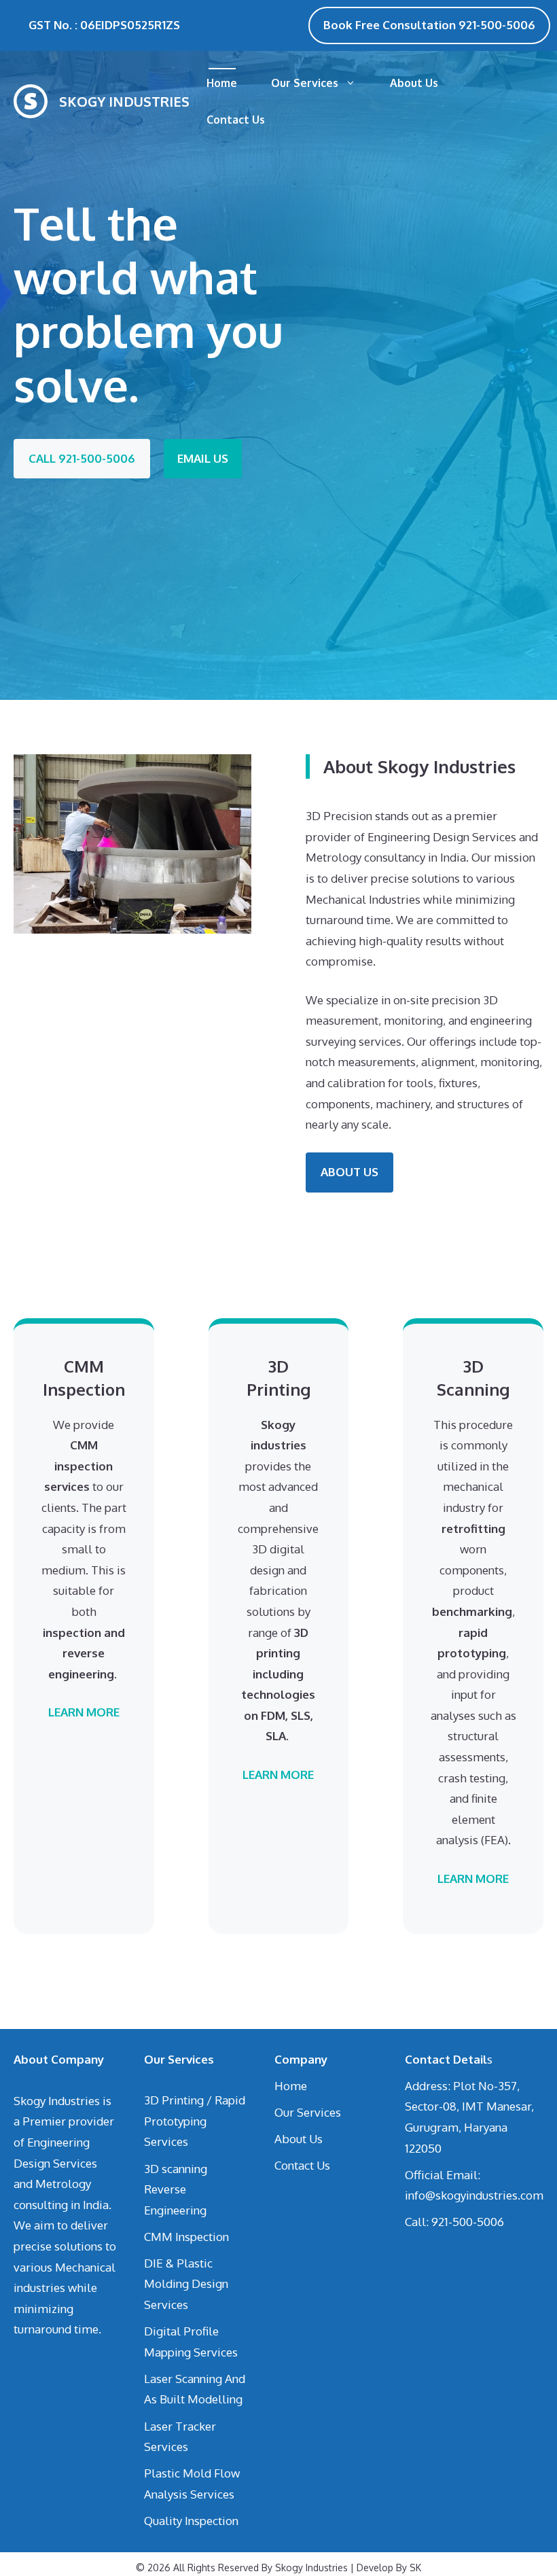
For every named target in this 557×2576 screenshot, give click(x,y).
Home (222, 83)
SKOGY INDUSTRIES (124, 101)
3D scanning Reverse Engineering (176, 2189)
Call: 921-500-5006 (454, 2222)
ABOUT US (349, 1172)
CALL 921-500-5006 (82, 458)
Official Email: (443, 2175)
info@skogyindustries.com (474, 2195)
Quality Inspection (191, 2521)
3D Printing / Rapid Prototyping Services (195, 2121)
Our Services (305, 83)
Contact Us (236, 120)
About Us (414, 83)
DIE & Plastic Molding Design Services (186, 2284)
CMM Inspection (186, 2237)
